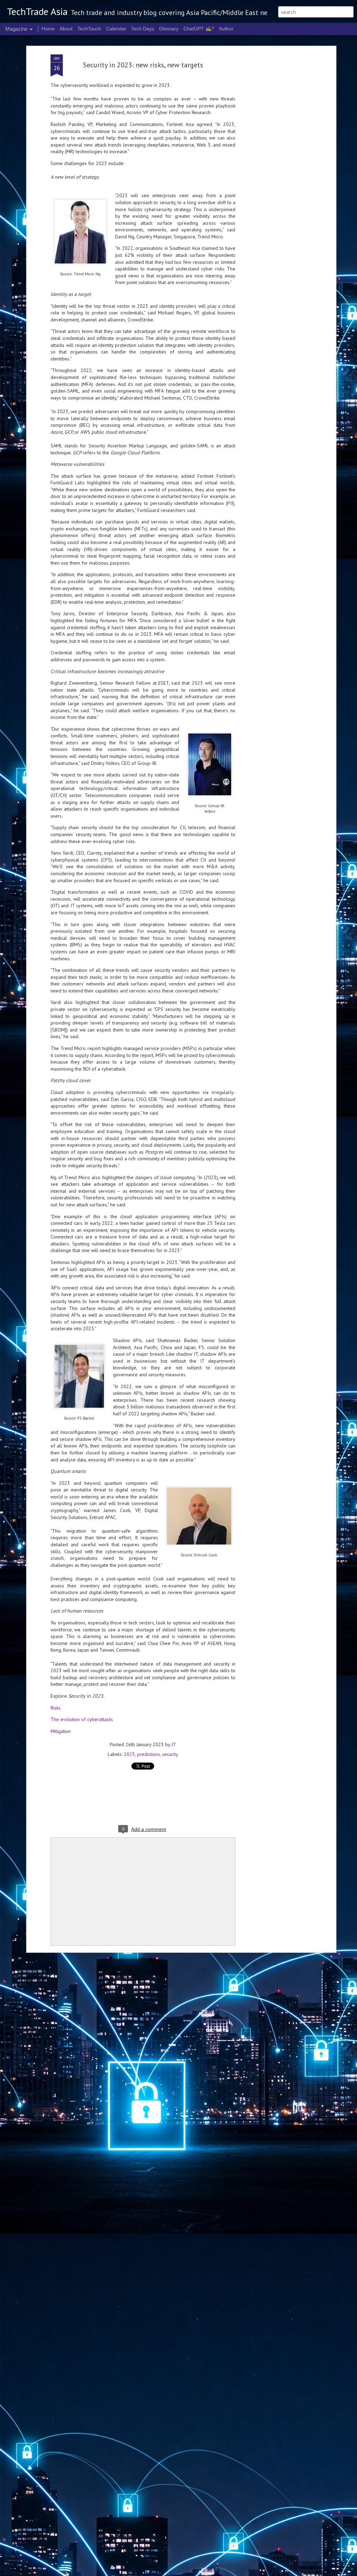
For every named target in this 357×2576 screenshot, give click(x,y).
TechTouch (89, 29)
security (170, 1754)
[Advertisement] (274, 164)
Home (48, 29)
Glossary (169, 29)
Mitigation (61, 1731)
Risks (56, 1708)
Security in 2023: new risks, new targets (143, 65)
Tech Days (143, 29)
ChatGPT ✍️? (199, 29)
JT (174, 1744)
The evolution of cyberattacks (82, 1719)
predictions (149, 1754)
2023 (129, 1754)
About (66, 29)
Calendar (116, 29)
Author (226, 29)
